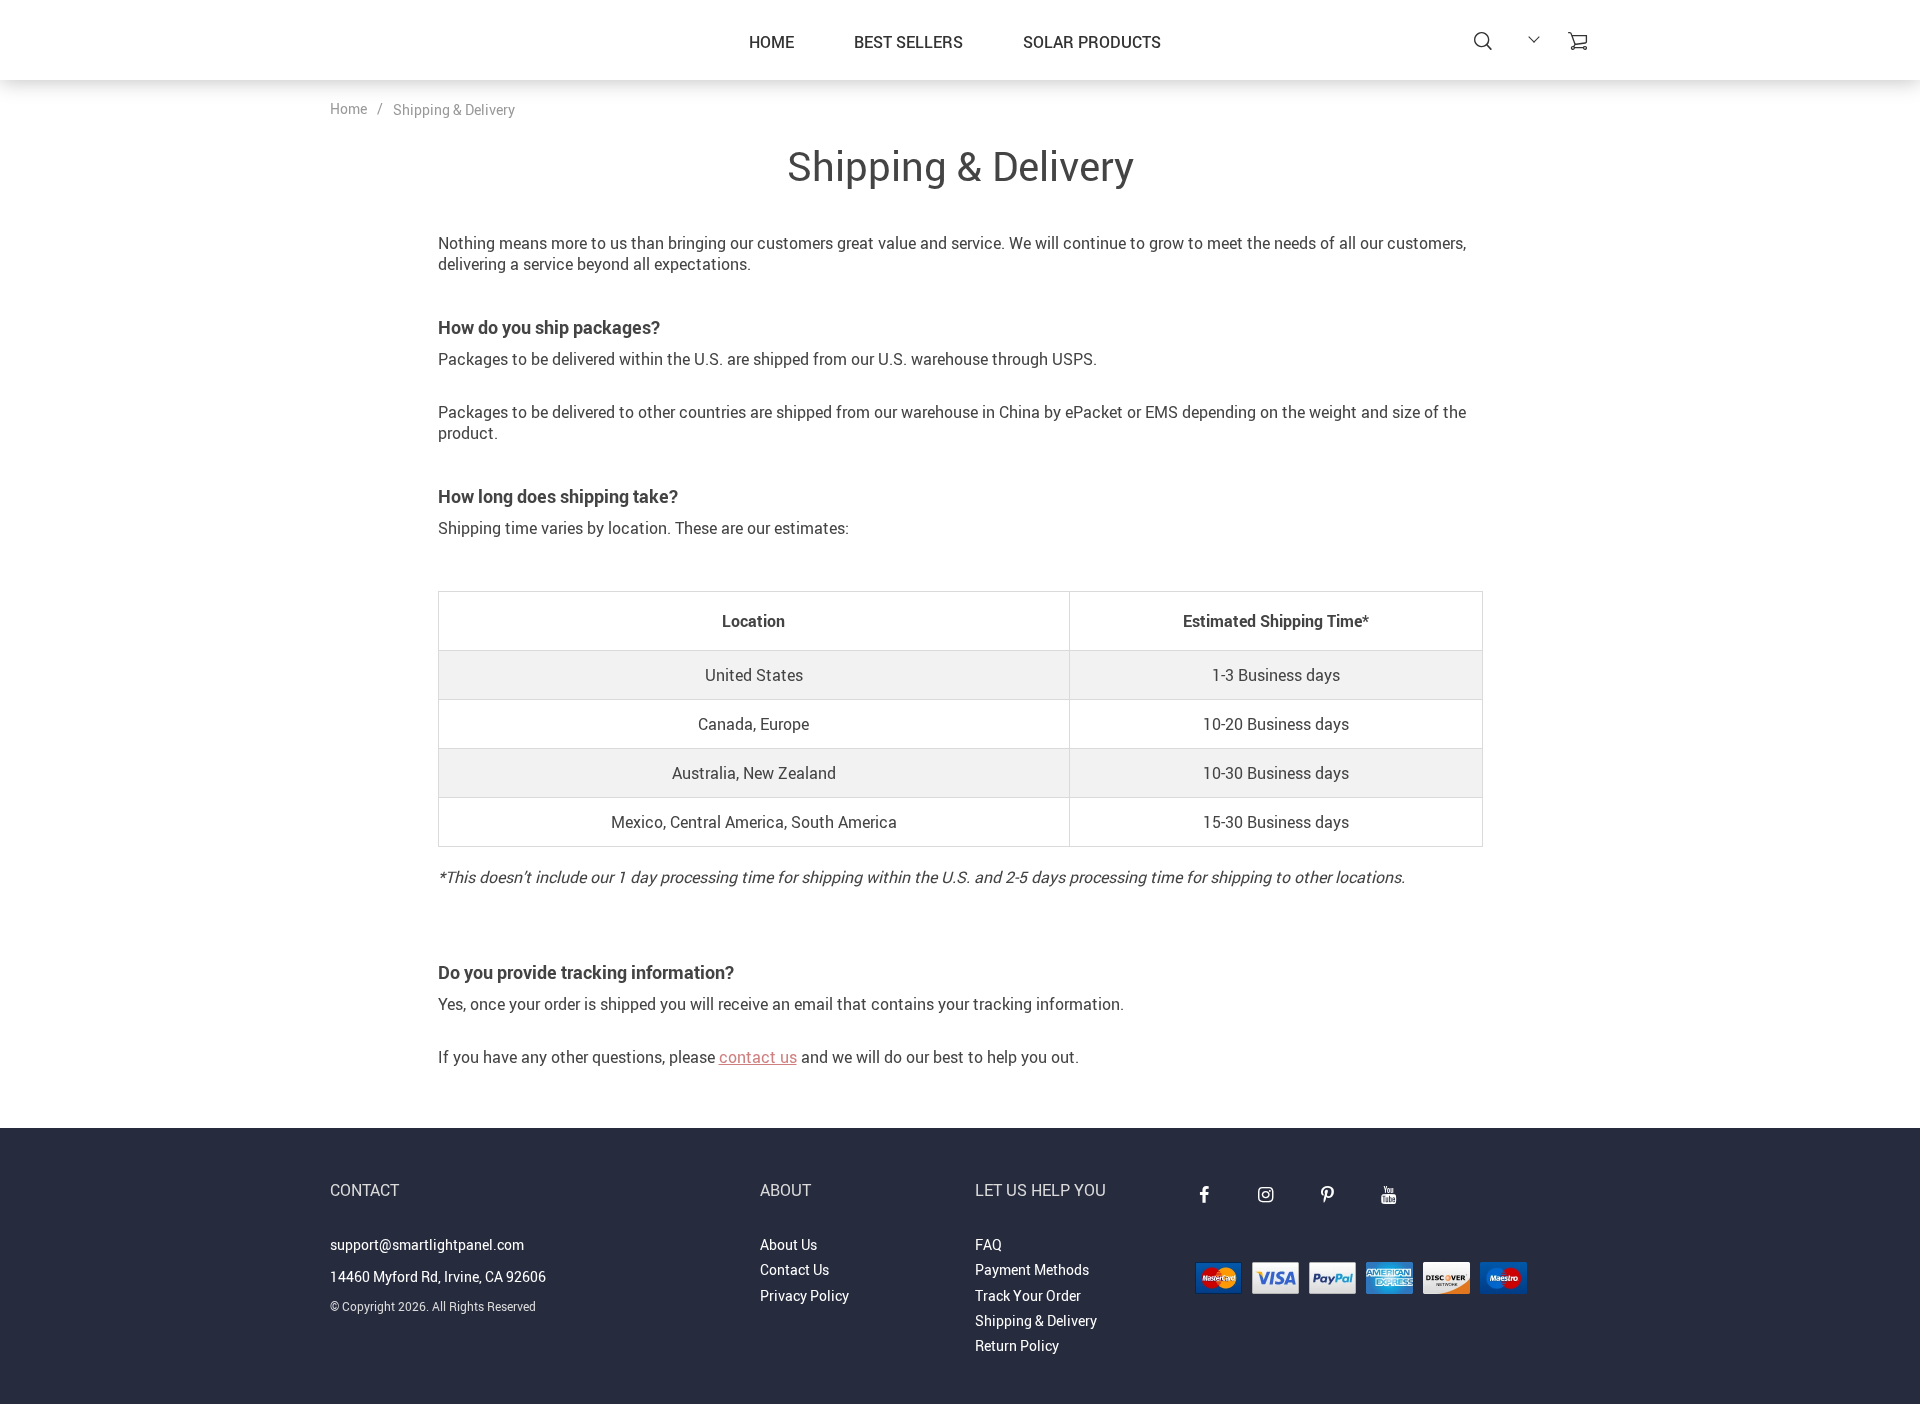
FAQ (988, 1244)
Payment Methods (1032, 1269)
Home (771, 42)
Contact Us (794, 1269)
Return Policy (1017, 1345)
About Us (788, 1244)
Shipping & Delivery (1036, 1320)
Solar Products (1092, 42)
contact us (758, 1057)
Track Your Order (1028, 1295)
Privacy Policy (804, 1295)
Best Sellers (908, 42)
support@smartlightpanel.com (427, 1244)
